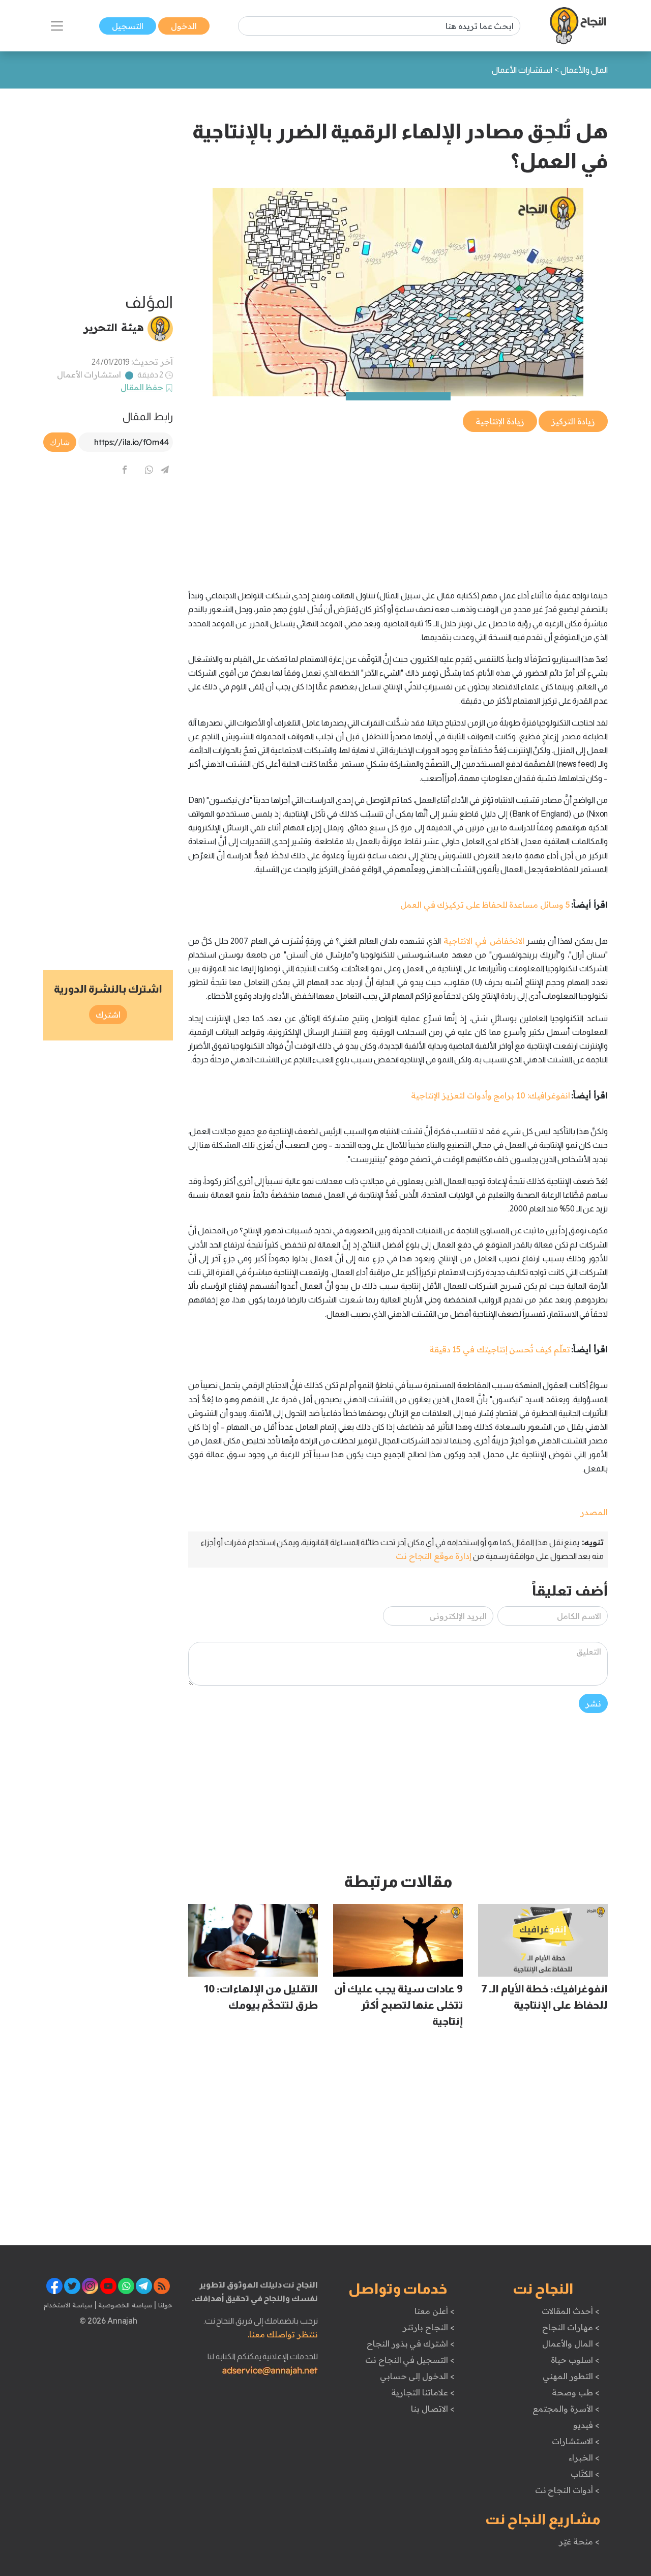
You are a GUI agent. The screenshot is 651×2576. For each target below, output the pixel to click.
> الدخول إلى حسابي (417, 2376)
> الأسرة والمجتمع (566, 2409)
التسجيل (128, 26)
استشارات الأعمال (89, 374)
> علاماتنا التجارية (423, 2392)
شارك (60, 442)
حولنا (164, 2305)
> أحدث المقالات (570, 2311)
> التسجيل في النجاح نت (410, 2360)
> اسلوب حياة (575, 2360)
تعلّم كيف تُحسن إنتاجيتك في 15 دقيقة (500, 1349)
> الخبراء (584, 2457)
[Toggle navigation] (57, 26)
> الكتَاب (585, 2474)
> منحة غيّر (579, 2541)
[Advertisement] (398, 505)
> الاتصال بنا (433, 2409)
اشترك (108, 1015)
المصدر (594, 1512)
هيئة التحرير (114, 327)
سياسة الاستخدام (68, 2305)
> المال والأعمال (571, 2343)
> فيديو (586, 2425)
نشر (593, 1703)
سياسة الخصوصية (124, 2305)
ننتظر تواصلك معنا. (283, 2334)
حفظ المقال (142, 387)
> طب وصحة (575, 2392)
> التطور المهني (571, 2376)
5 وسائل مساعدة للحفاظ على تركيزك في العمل (485, 905)
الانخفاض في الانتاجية (484, 941)
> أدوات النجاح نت (567, 2490)
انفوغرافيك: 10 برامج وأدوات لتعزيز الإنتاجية (490, 1095)
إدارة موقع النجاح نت (434, 1556)
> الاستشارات (576, 2441)
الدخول (184, 26)
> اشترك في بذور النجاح (411, 2343)
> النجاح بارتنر (428, 2327)
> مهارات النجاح (571, 2327)
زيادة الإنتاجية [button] (500, 421)
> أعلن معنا (434, 2311)
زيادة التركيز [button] (573, 421)
